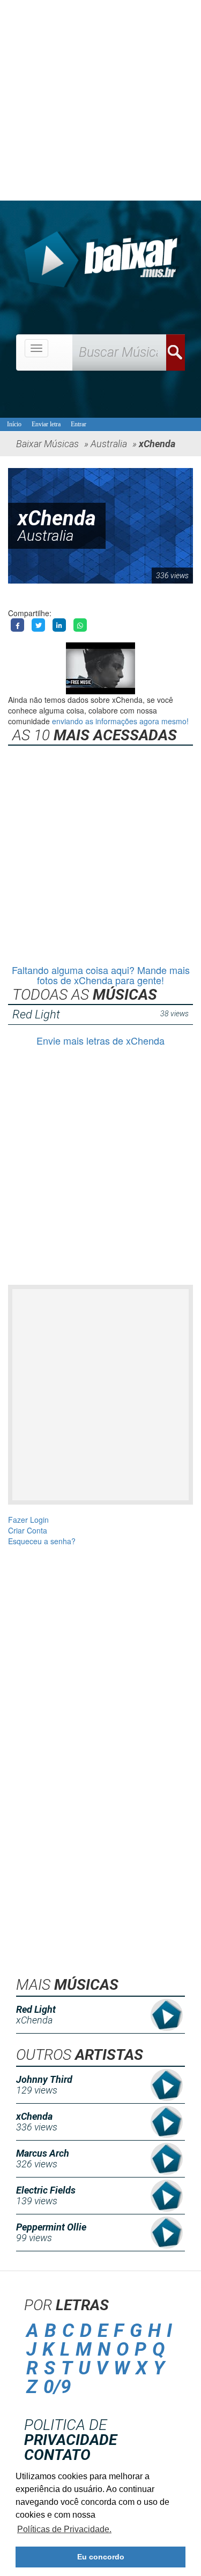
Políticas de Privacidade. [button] (64, 2529)
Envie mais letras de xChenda (100, 1040)
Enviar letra (46, 424)
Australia (46, 536)
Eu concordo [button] (101, 2557)
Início (14, 424)
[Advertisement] (100, 100)
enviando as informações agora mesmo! (120, 721)
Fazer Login (28, 1520)
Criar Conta (28, 1530)
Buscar (176, 352)
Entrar (79, 424)
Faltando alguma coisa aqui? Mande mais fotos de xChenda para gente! (101, 975)
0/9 (57, 2387)
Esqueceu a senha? (42, 1541)
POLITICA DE (70, 2432)
